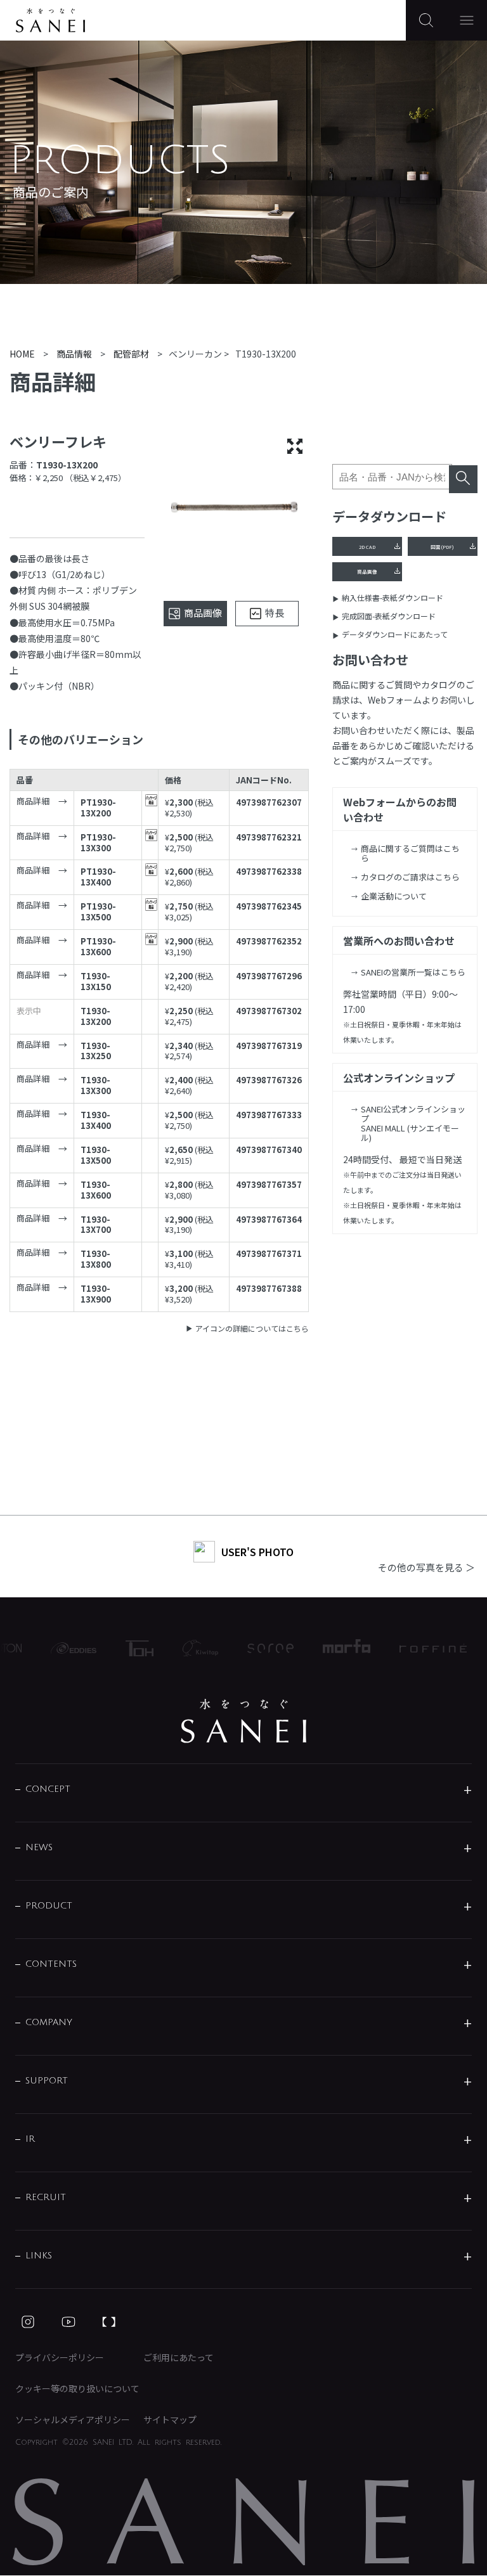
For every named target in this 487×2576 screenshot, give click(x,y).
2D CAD (367, 547)
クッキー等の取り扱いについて (77, 2388)
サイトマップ (170, 2419)
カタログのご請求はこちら (410, 877)
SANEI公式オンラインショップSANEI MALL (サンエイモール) (413, 1123)
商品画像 (367, 571)
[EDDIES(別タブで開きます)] (62, 1648)
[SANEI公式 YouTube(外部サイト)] (68, 2322)
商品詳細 (33, 802)
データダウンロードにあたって (395, 634)
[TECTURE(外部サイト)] (109, 2322)
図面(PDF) (442, 547)
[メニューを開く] (467, 20)
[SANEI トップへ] (243, 1721)
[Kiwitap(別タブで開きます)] (189, 1648)
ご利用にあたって (179, 2357)
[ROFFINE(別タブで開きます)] (421, 1648)
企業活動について (394, 896)
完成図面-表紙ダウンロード (389, 616)
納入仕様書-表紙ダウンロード (393, 597)
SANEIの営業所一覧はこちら (413, 972)
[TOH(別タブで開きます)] (128, 1648)
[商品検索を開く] (426, 20)
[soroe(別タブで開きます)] (259, 1648)
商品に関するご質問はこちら (410, 853)
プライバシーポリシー (60, 2357)
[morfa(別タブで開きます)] (335, 1648)
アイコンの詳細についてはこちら (252, 1328)
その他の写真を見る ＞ (426, 1567)
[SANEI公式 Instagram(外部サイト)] (28, 2322)
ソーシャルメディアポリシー (73, 2419)
